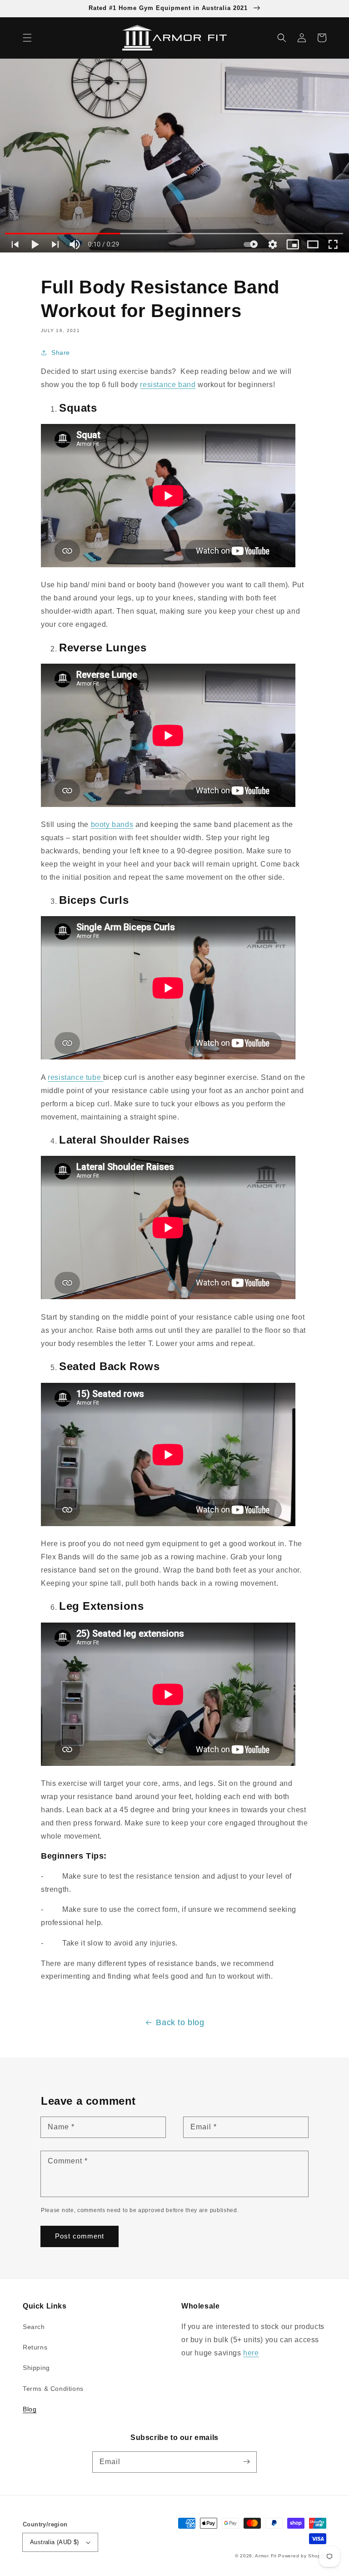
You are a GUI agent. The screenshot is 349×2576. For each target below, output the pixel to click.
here (251, 2353)
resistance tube (75, 1077)
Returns (35, 2347)
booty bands (112, 824)
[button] (27, 38)
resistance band (168, 385)
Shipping (36, 2368)
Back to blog (180, 2022)
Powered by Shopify (302, 2556)
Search (34, 2327)
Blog (30, 2409)
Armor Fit (266, 2556)
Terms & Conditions (53, 2389)
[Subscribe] (246, 2462)
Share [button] (61, 353)
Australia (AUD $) (55, 2542)
